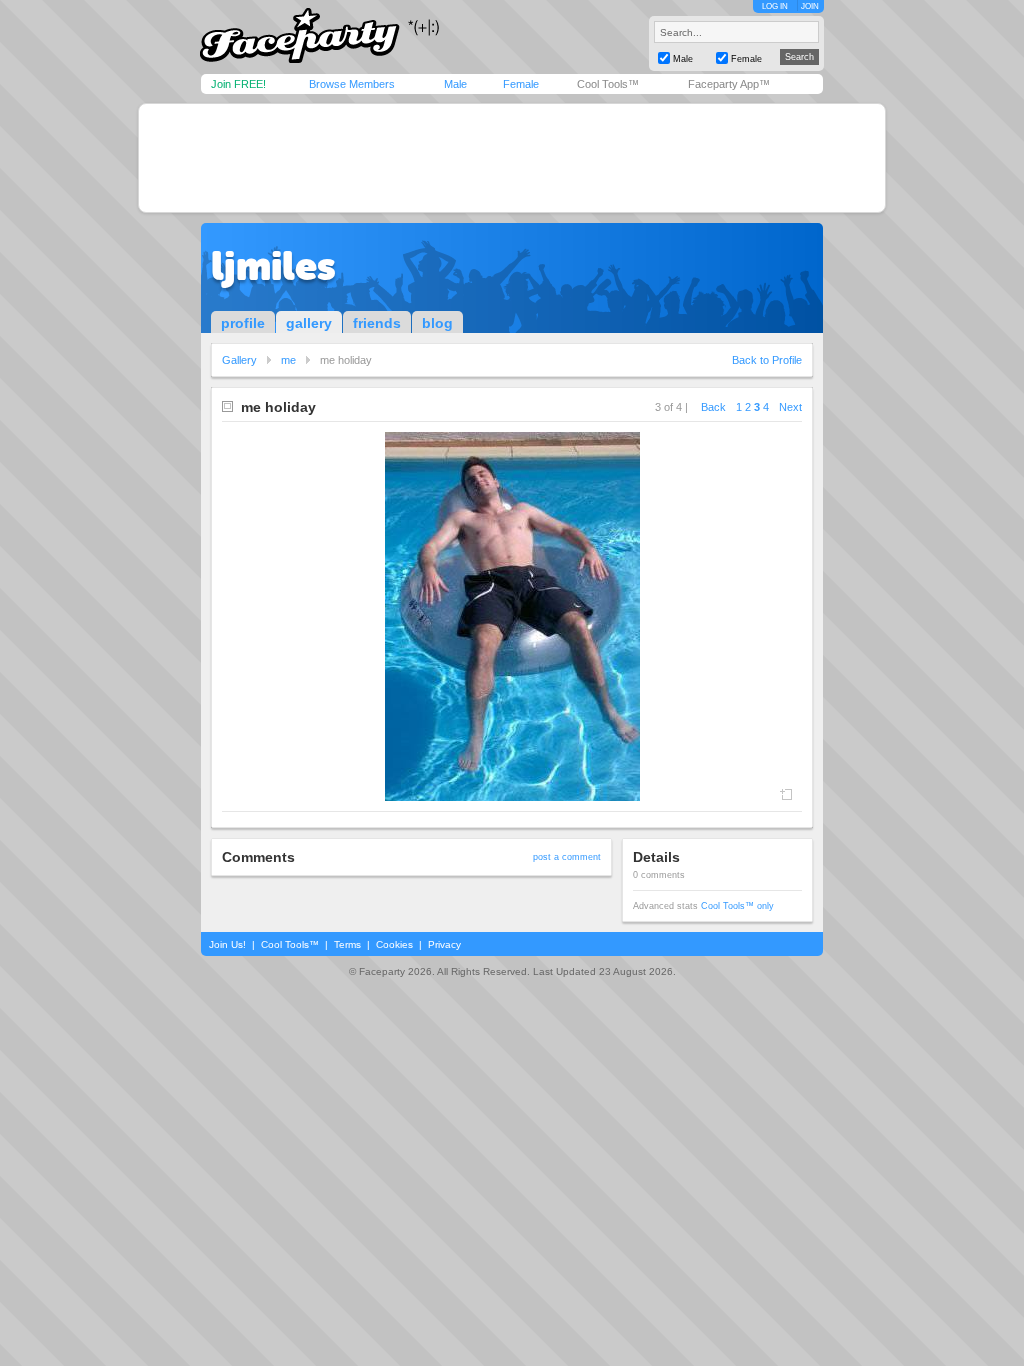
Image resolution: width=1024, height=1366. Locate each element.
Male (455, 84)
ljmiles (273, 266)
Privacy (444, 944)
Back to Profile (767, 360)
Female (521, 84)
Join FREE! (238, 84)
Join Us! (227, 944)
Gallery (239, 360)
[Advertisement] (512, 158)
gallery (309, 323)
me (288, 360)
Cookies (394, 944)
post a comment (567, 857)
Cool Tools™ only (737, 906)
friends (377, 323)
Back (713, 407)
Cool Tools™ (608, 84)
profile (243, 323)
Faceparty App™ (729, 84)
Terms (347, 944)
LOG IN (775, 6)
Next (790, 407)
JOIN (810, 6)
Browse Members (352, 84)
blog (437, 323)
